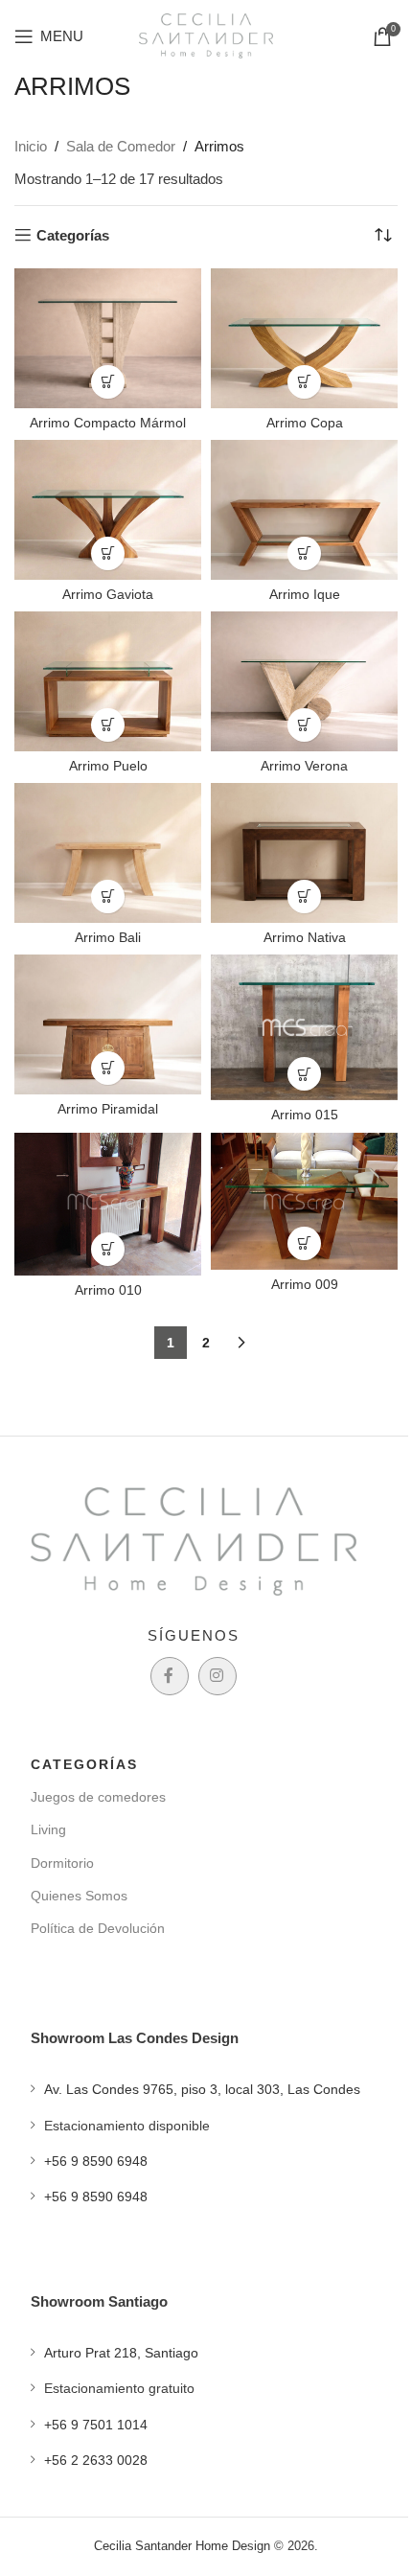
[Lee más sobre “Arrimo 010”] (108, 1249)
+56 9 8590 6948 (96, 2161)
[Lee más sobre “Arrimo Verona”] (304, 725)
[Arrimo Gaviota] (108, 510)
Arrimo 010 (108, 1290)
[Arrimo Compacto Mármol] (108, 338)
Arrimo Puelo (108, 766)
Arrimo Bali (108, 938)
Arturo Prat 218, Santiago (121, 2353)
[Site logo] (206, 34)
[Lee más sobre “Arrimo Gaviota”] (108, 553)
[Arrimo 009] (304, 1201)
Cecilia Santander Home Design (182, 2546)
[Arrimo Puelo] (108, 681)
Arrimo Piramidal (108, 1109)
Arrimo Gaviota (108, 595)
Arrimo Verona (304, 766)
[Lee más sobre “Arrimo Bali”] (108, 897)
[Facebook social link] (170, 1676)
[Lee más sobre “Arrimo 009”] (304, 1243)
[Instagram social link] (217, 1676)
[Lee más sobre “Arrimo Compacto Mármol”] (108, 382)
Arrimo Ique (305, 595)
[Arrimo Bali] (108, 853)
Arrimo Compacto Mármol (108, 423)
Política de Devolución (98, 1928)
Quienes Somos (79, 1896)
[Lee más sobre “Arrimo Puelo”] (108, 725)
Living (48, 1829)
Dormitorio (62, 1863)
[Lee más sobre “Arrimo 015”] (304, 1074)
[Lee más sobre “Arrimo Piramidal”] (108, 1068)
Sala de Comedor (121, 146)
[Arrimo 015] (304, 1027)
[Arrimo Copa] (304, 338)
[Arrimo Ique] (304, 510)
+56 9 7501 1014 (96, 2425)
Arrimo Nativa (305, 938)
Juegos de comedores (98, 1797)
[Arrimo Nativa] (304, 853)
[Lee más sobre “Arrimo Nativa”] (304, 897)
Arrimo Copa (305, 423)
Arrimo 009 (305, 1285)
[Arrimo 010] (108, 1204)
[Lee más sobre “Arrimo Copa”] (304, 382)
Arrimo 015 (305, 1115)
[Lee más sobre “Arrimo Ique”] (304, 553)
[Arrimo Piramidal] (108, 1024)
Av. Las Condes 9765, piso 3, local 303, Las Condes (202, 2089)
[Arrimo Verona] (304, 681)
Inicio (31, 146)
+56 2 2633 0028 (96, 2460)
